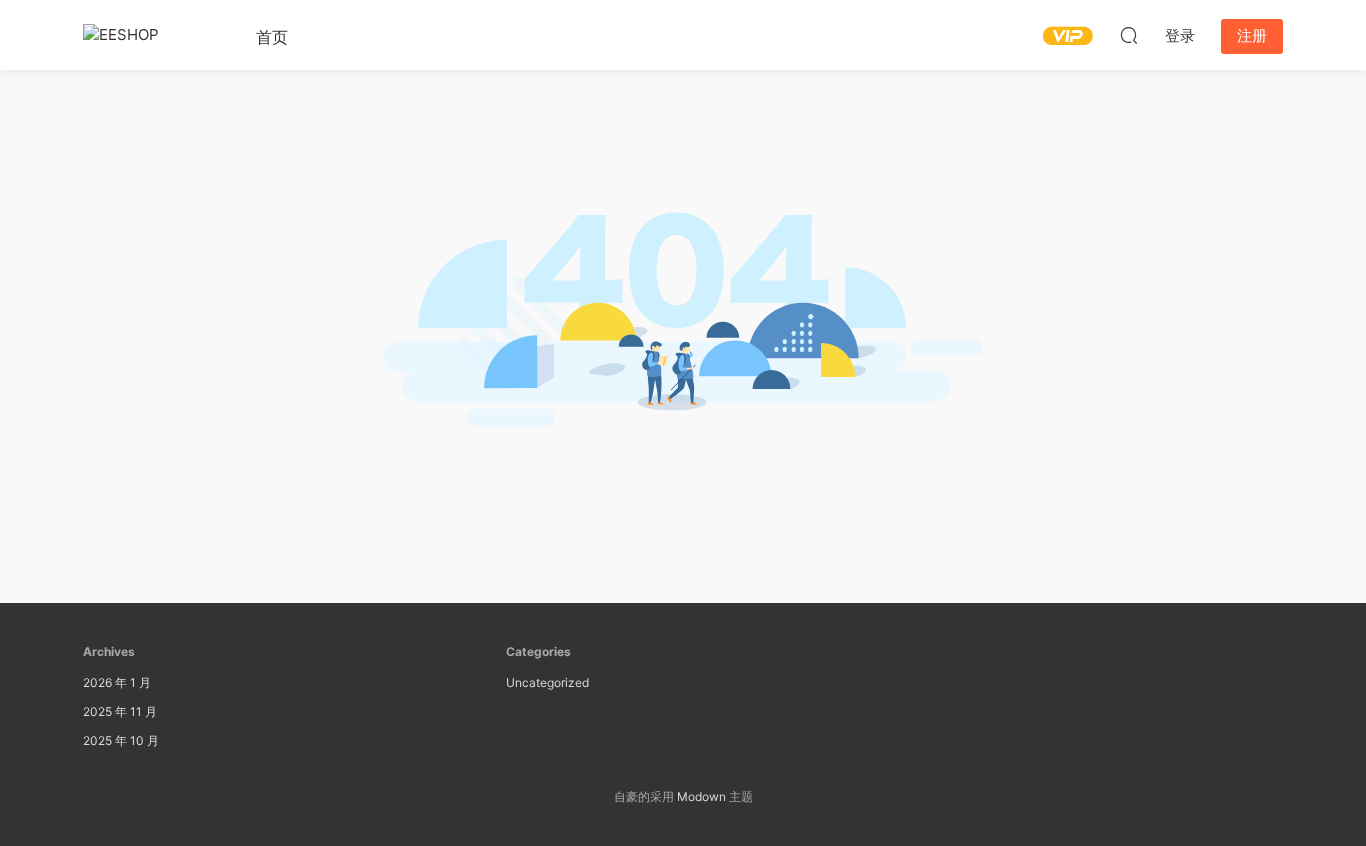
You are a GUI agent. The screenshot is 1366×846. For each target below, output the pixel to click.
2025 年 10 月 (121, 740)
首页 (272, 37)
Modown (701, 796)
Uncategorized (547, 682)
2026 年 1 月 (117, 682)
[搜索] (1129, 35)
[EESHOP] (148, 35)
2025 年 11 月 (120, 711)
